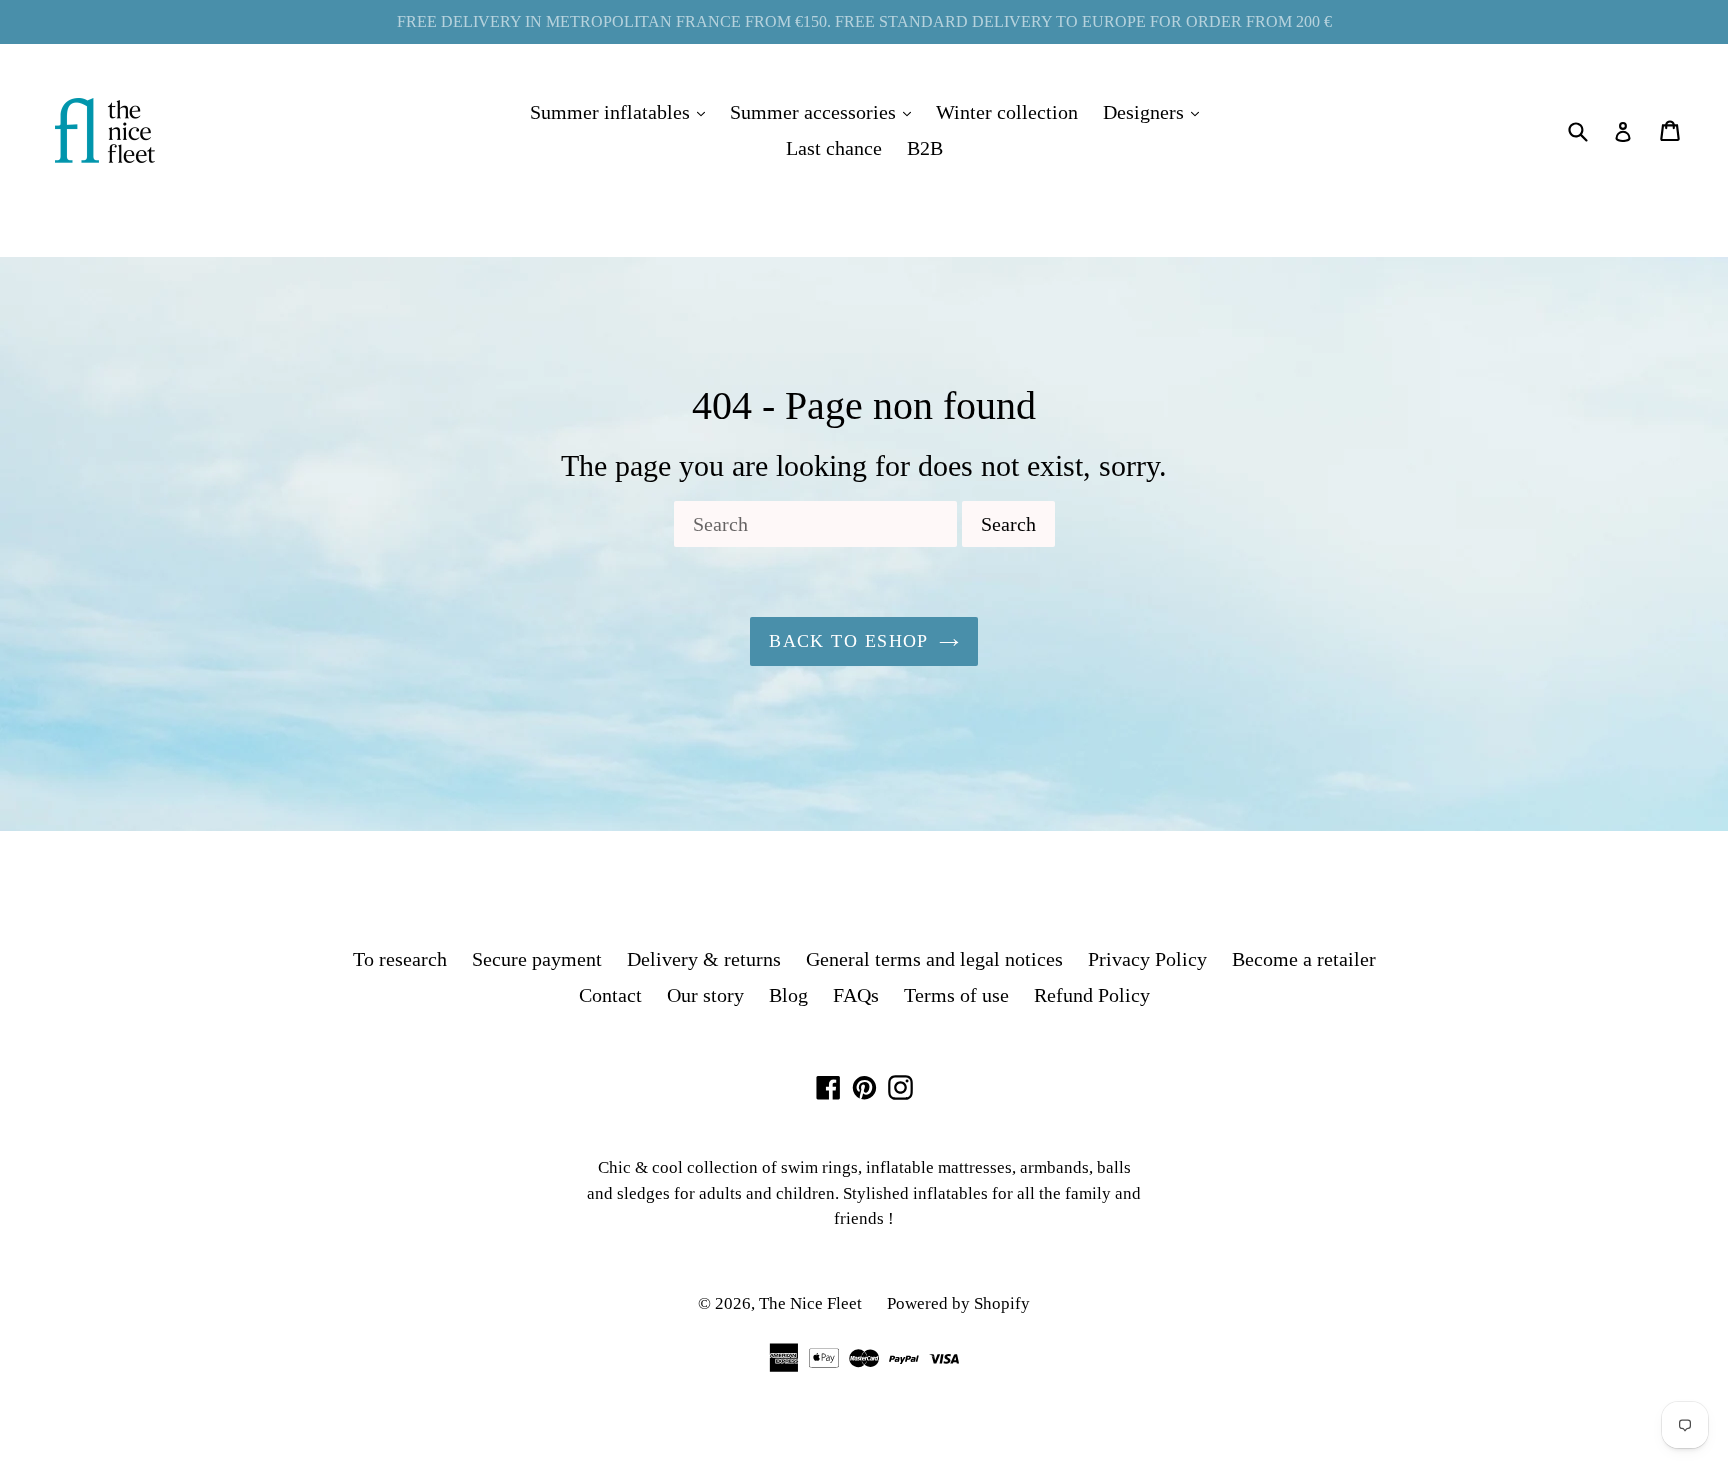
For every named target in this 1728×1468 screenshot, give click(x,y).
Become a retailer (1304, 959)
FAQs (856, 995)
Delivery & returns (704, 959)
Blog (788, 995)
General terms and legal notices (934, 959)
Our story (705, 995)
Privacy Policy (1147, 959)
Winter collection (1007, 112)
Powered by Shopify (958, 1303)
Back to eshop (849, 641)
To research (400, 959)
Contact (610, 995)
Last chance (834, 148)
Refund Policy (1092, 995)
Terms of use (956, 995)
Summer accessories (825, 111)
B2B (925, 148)
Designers (1156, 111)
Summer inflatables (622, 111)
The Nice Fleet (810, 1303)
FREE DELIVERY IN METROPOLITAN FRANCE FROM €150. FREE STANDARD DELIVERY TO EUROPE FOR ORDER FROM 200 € (864, 21)
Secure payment (537, 959)
